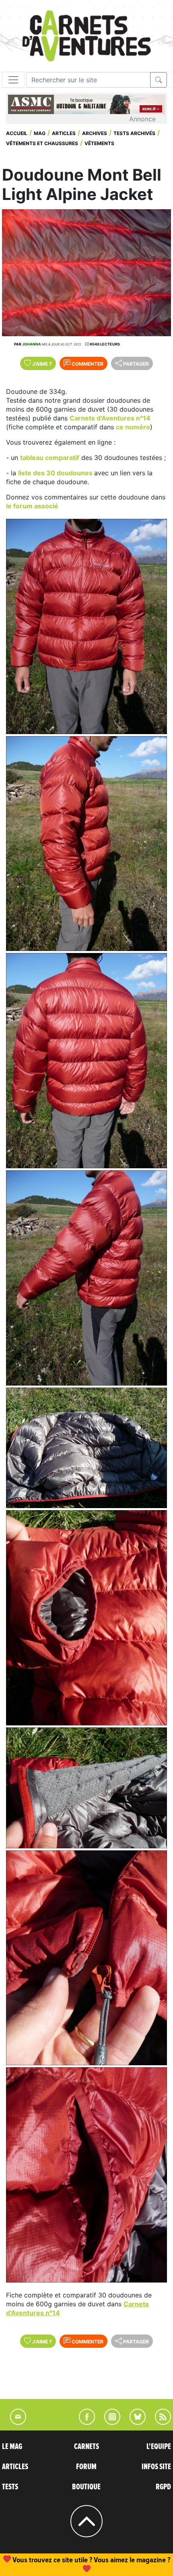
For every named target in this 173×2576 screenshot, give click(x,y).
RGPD (163, 2487)
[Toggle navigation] (13, 80)
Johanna (32, 344)
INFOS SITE (156, 2467)
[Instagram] (109, 2422)
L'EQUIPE (159, 2447)
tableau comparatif (50, 458)
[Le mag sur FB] (83, 2422)
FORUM (86, 2467)
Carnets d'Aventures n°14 (110, 418)
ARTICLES (15, 2467)
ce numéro (133, 427)
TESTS (10, 2487)
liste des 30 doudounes (56, 473)
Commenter (87, 364)
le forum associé (32, 506)
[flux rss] (159, 2422)
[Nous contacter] (14, 2422)
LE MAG (12, 2447)
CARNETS (86, 2447)
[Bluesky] (134, 2422)
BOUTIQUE (86, 2487)
